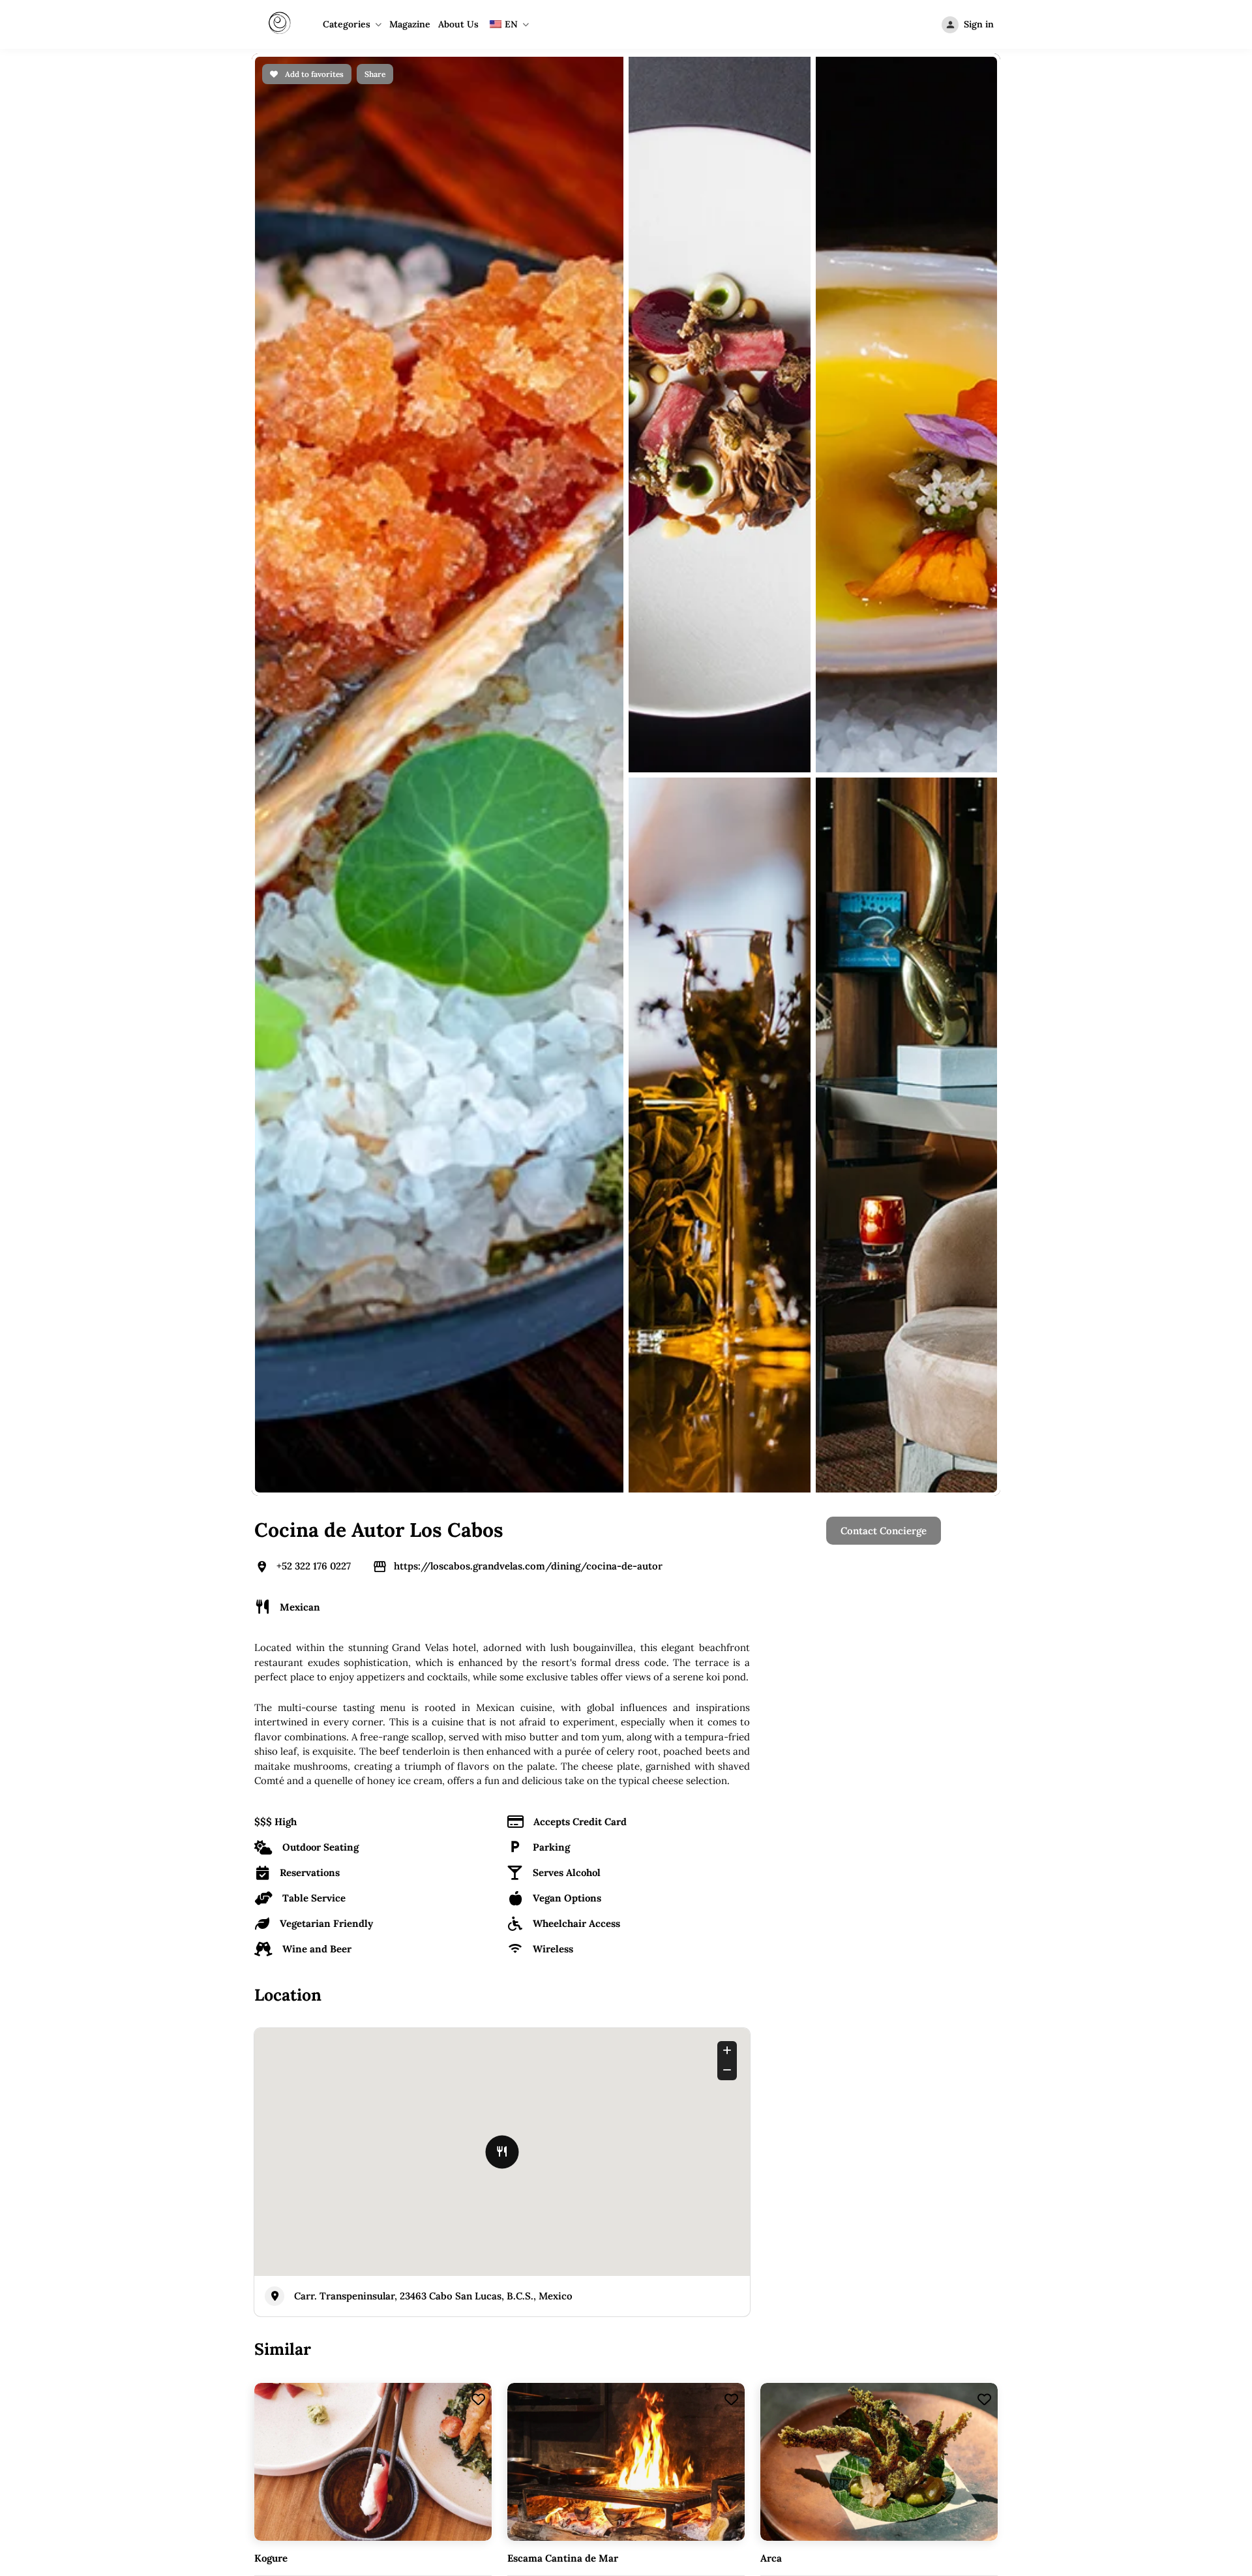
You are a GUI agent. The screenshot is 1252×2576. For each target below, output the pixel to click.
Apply (508, 1743)
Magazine (410, 24)
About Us (458, 24)
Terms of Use (871, 1765)
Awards (513, 1765)
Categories (347, 24)
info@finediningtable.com (932, 1926)
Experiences (694, 1765)
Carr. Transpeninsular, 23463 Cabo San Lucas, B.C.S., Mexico (433, 1302)
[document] (626, 2267)
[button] (1079, 1964)
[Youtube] (662, 1926)
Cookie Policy (872, 1743)
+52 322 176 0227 (314, 572)
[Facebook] (590, 1926)
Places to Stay (698, 1743)
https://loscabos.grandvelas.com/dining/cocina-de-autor (528, 572)
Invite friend (694, 1787)
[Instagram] (626, 1926)
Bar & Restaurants (708, 1720)
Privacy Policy (873, 1720)
